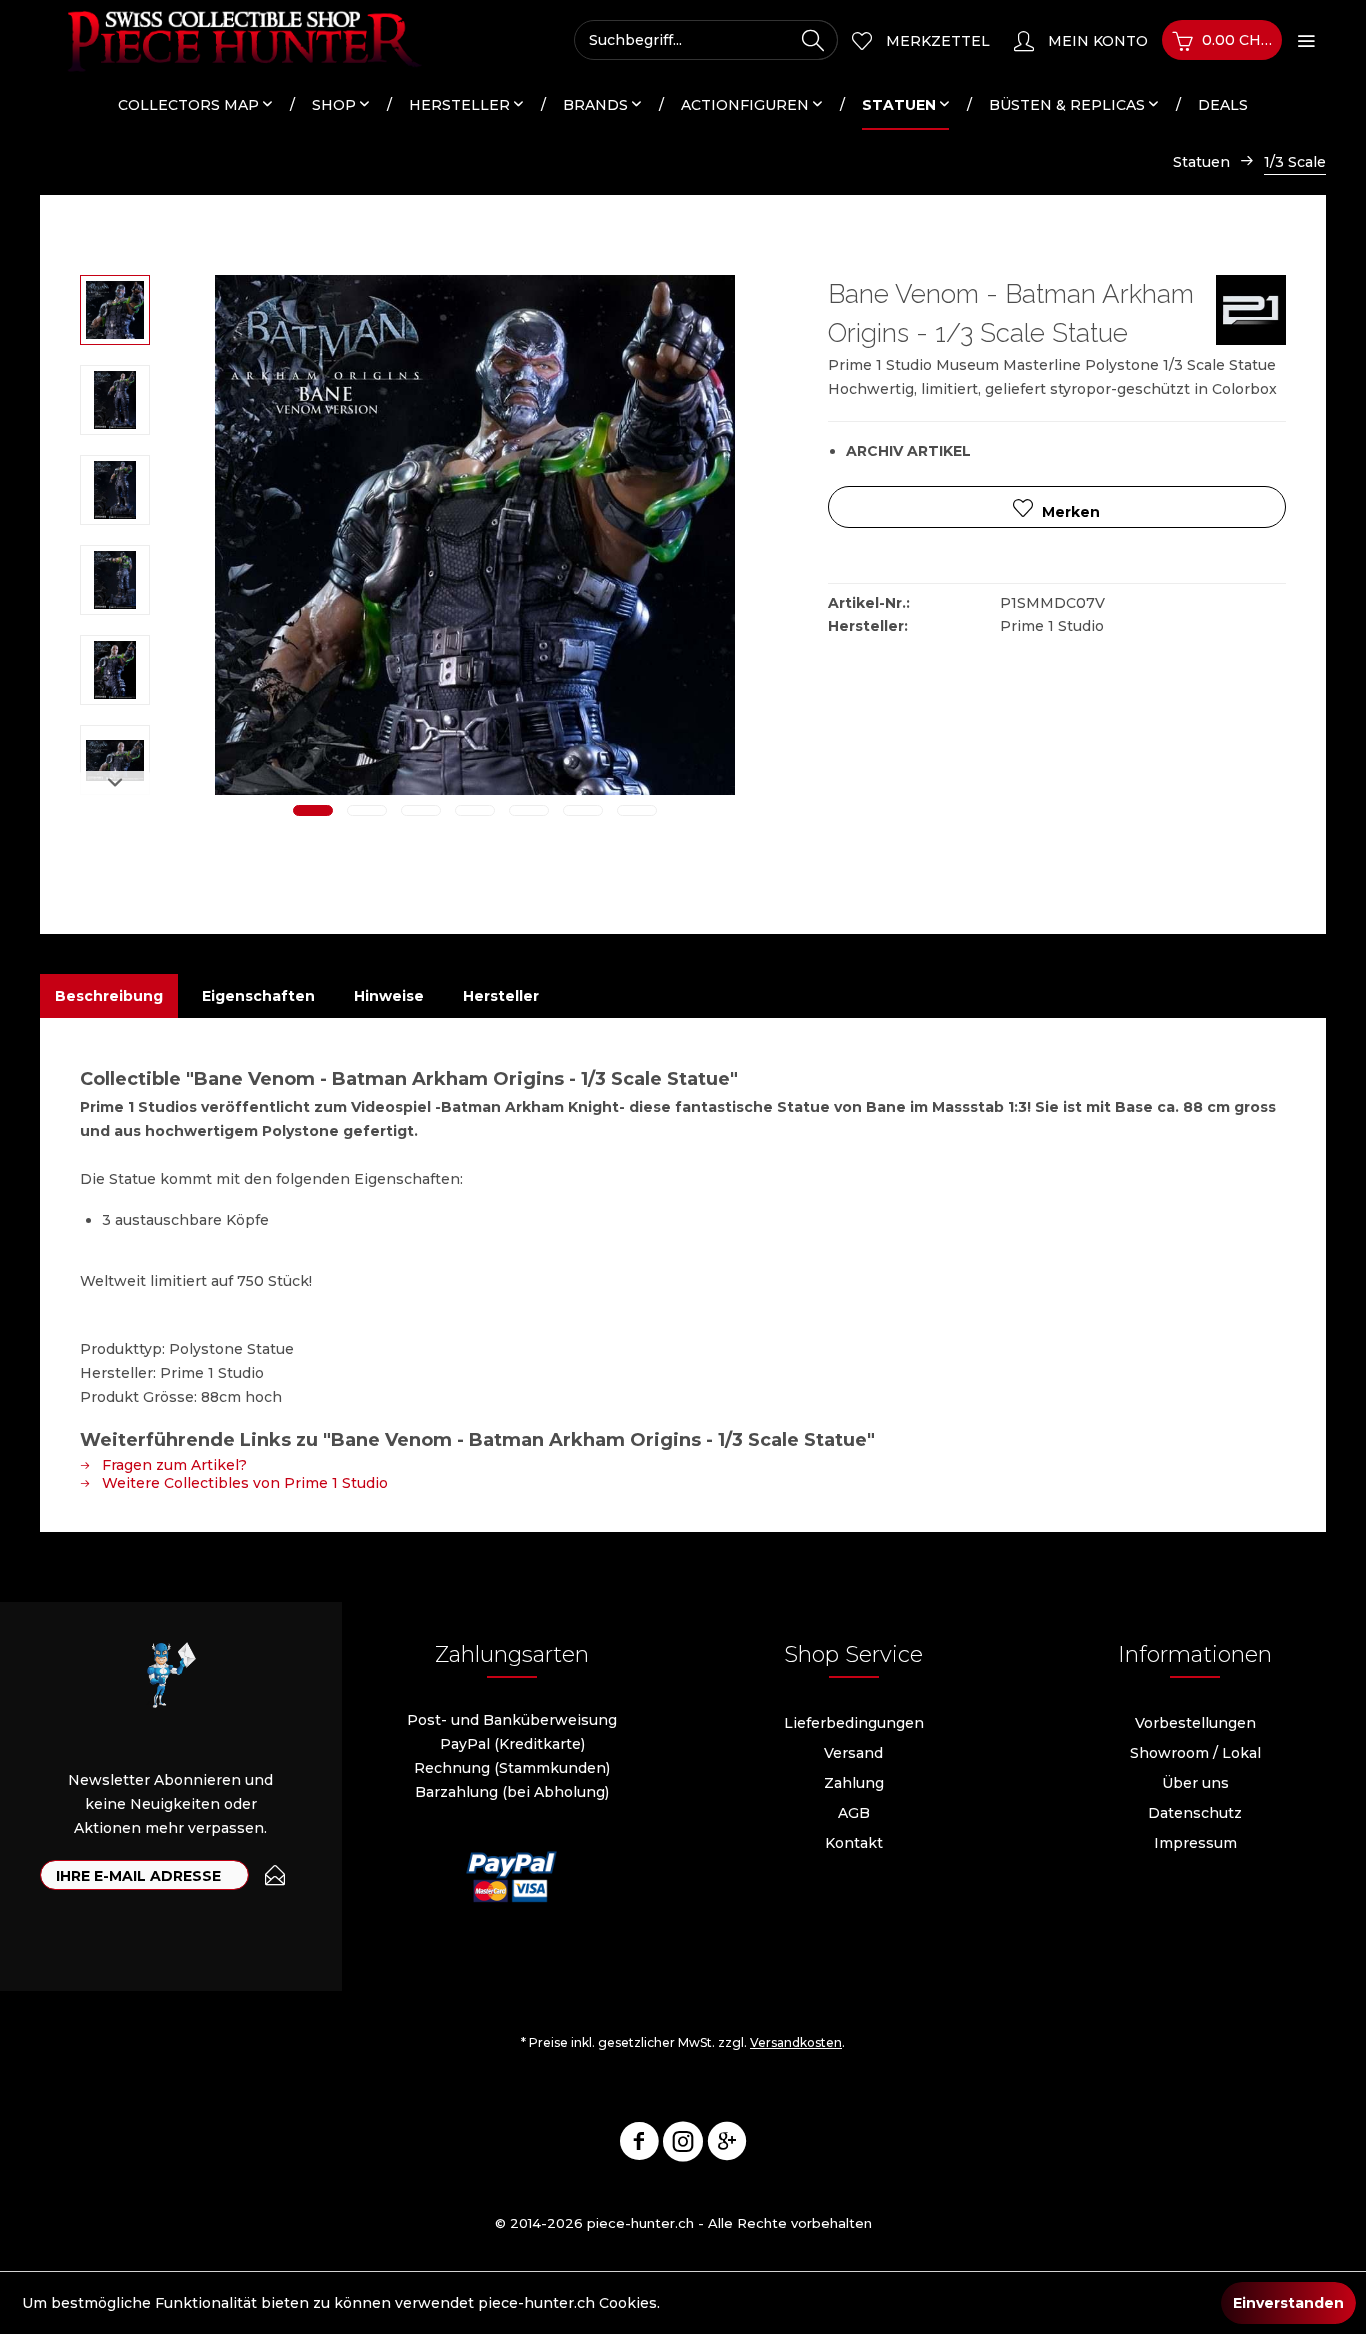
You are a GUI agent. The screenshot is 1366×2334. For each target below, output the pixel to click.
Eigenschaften (258, 996)
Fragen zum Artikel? (172, 1465)
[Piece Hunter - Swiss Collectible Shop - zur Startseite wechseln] (233, 40)
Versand (853, 1753)
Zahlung (854, 1783)
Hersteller (501, 996)
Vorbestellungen (1195, 1723)
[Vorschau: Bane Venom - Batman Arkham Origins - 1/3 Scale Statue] (115, 310)
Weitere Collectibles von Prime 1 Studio (243, 1483)
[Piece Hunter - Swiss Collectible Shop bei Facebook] (639, 2145)
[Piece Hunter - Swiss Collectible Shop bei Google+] (727, 2145)
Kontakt (854, 1843)
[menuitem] (706, 40)
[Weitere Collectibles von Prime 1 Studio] (1251, 310)
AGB (854, 1813)
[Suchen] (813, 40)
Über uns (1195, 1783)
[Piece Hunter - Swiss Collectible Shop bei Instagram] (683, 2145)
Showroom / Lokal (1195, 1753)
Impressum (1195, 1843)
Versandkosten (796, 2042)
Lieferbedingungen (854, 1723)
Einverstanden (1288, 2303)
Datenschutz (1195, 1813)
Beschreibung (109, 996)
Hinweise (389, 996)
